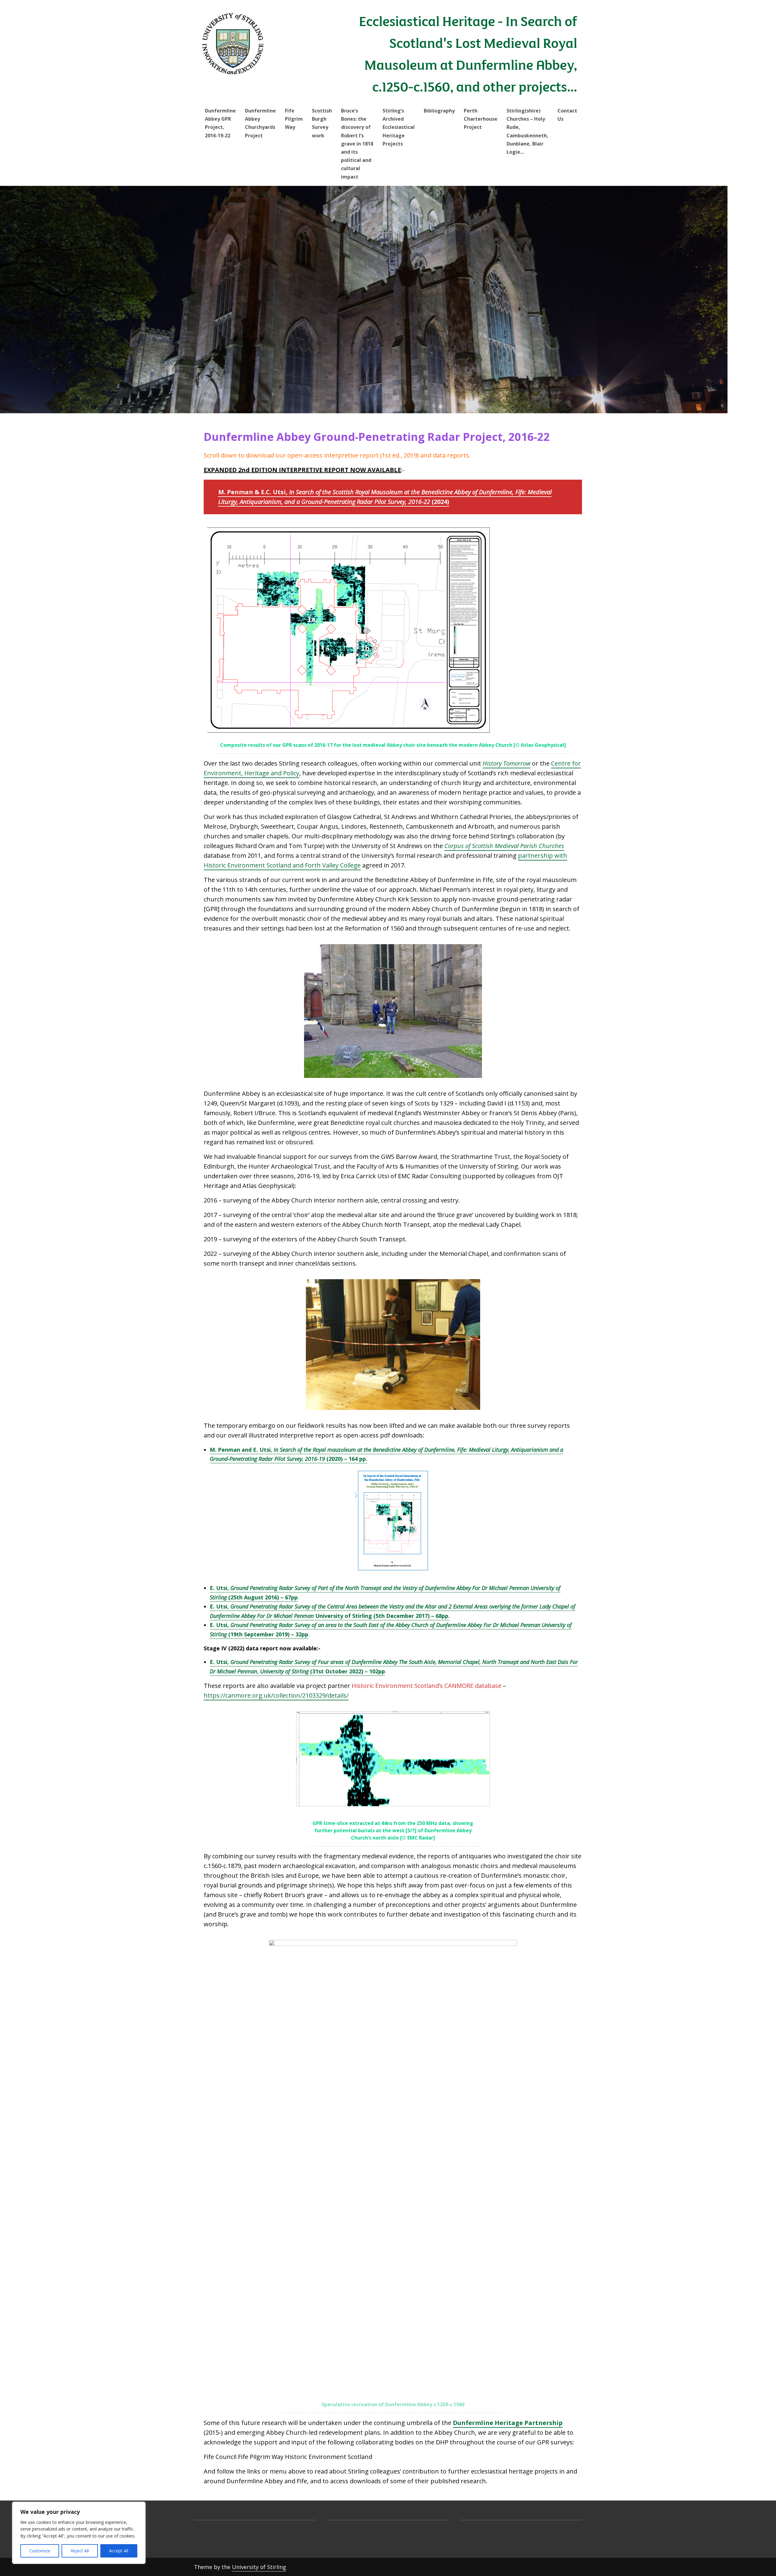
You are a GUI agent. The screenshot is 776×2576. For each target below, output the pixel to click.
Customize (40, 2551)
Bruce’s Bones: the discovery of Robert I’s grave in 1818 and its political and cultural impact (357, 144)
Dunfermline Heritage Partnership (508, 2423)
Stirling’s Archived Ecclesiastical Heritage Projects (399, 127)
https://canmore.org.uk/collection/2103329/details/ (276, 1695)
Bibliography (439, 111)
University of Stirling (259, 2567)
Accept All (119, 2551)
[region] (79, 2533)
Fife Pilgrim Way (294, 119)
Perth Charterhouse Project (481, 119)
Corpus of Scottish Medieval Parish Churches (504, 846)
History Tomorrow (507, 763)
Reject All (80, 2551)
